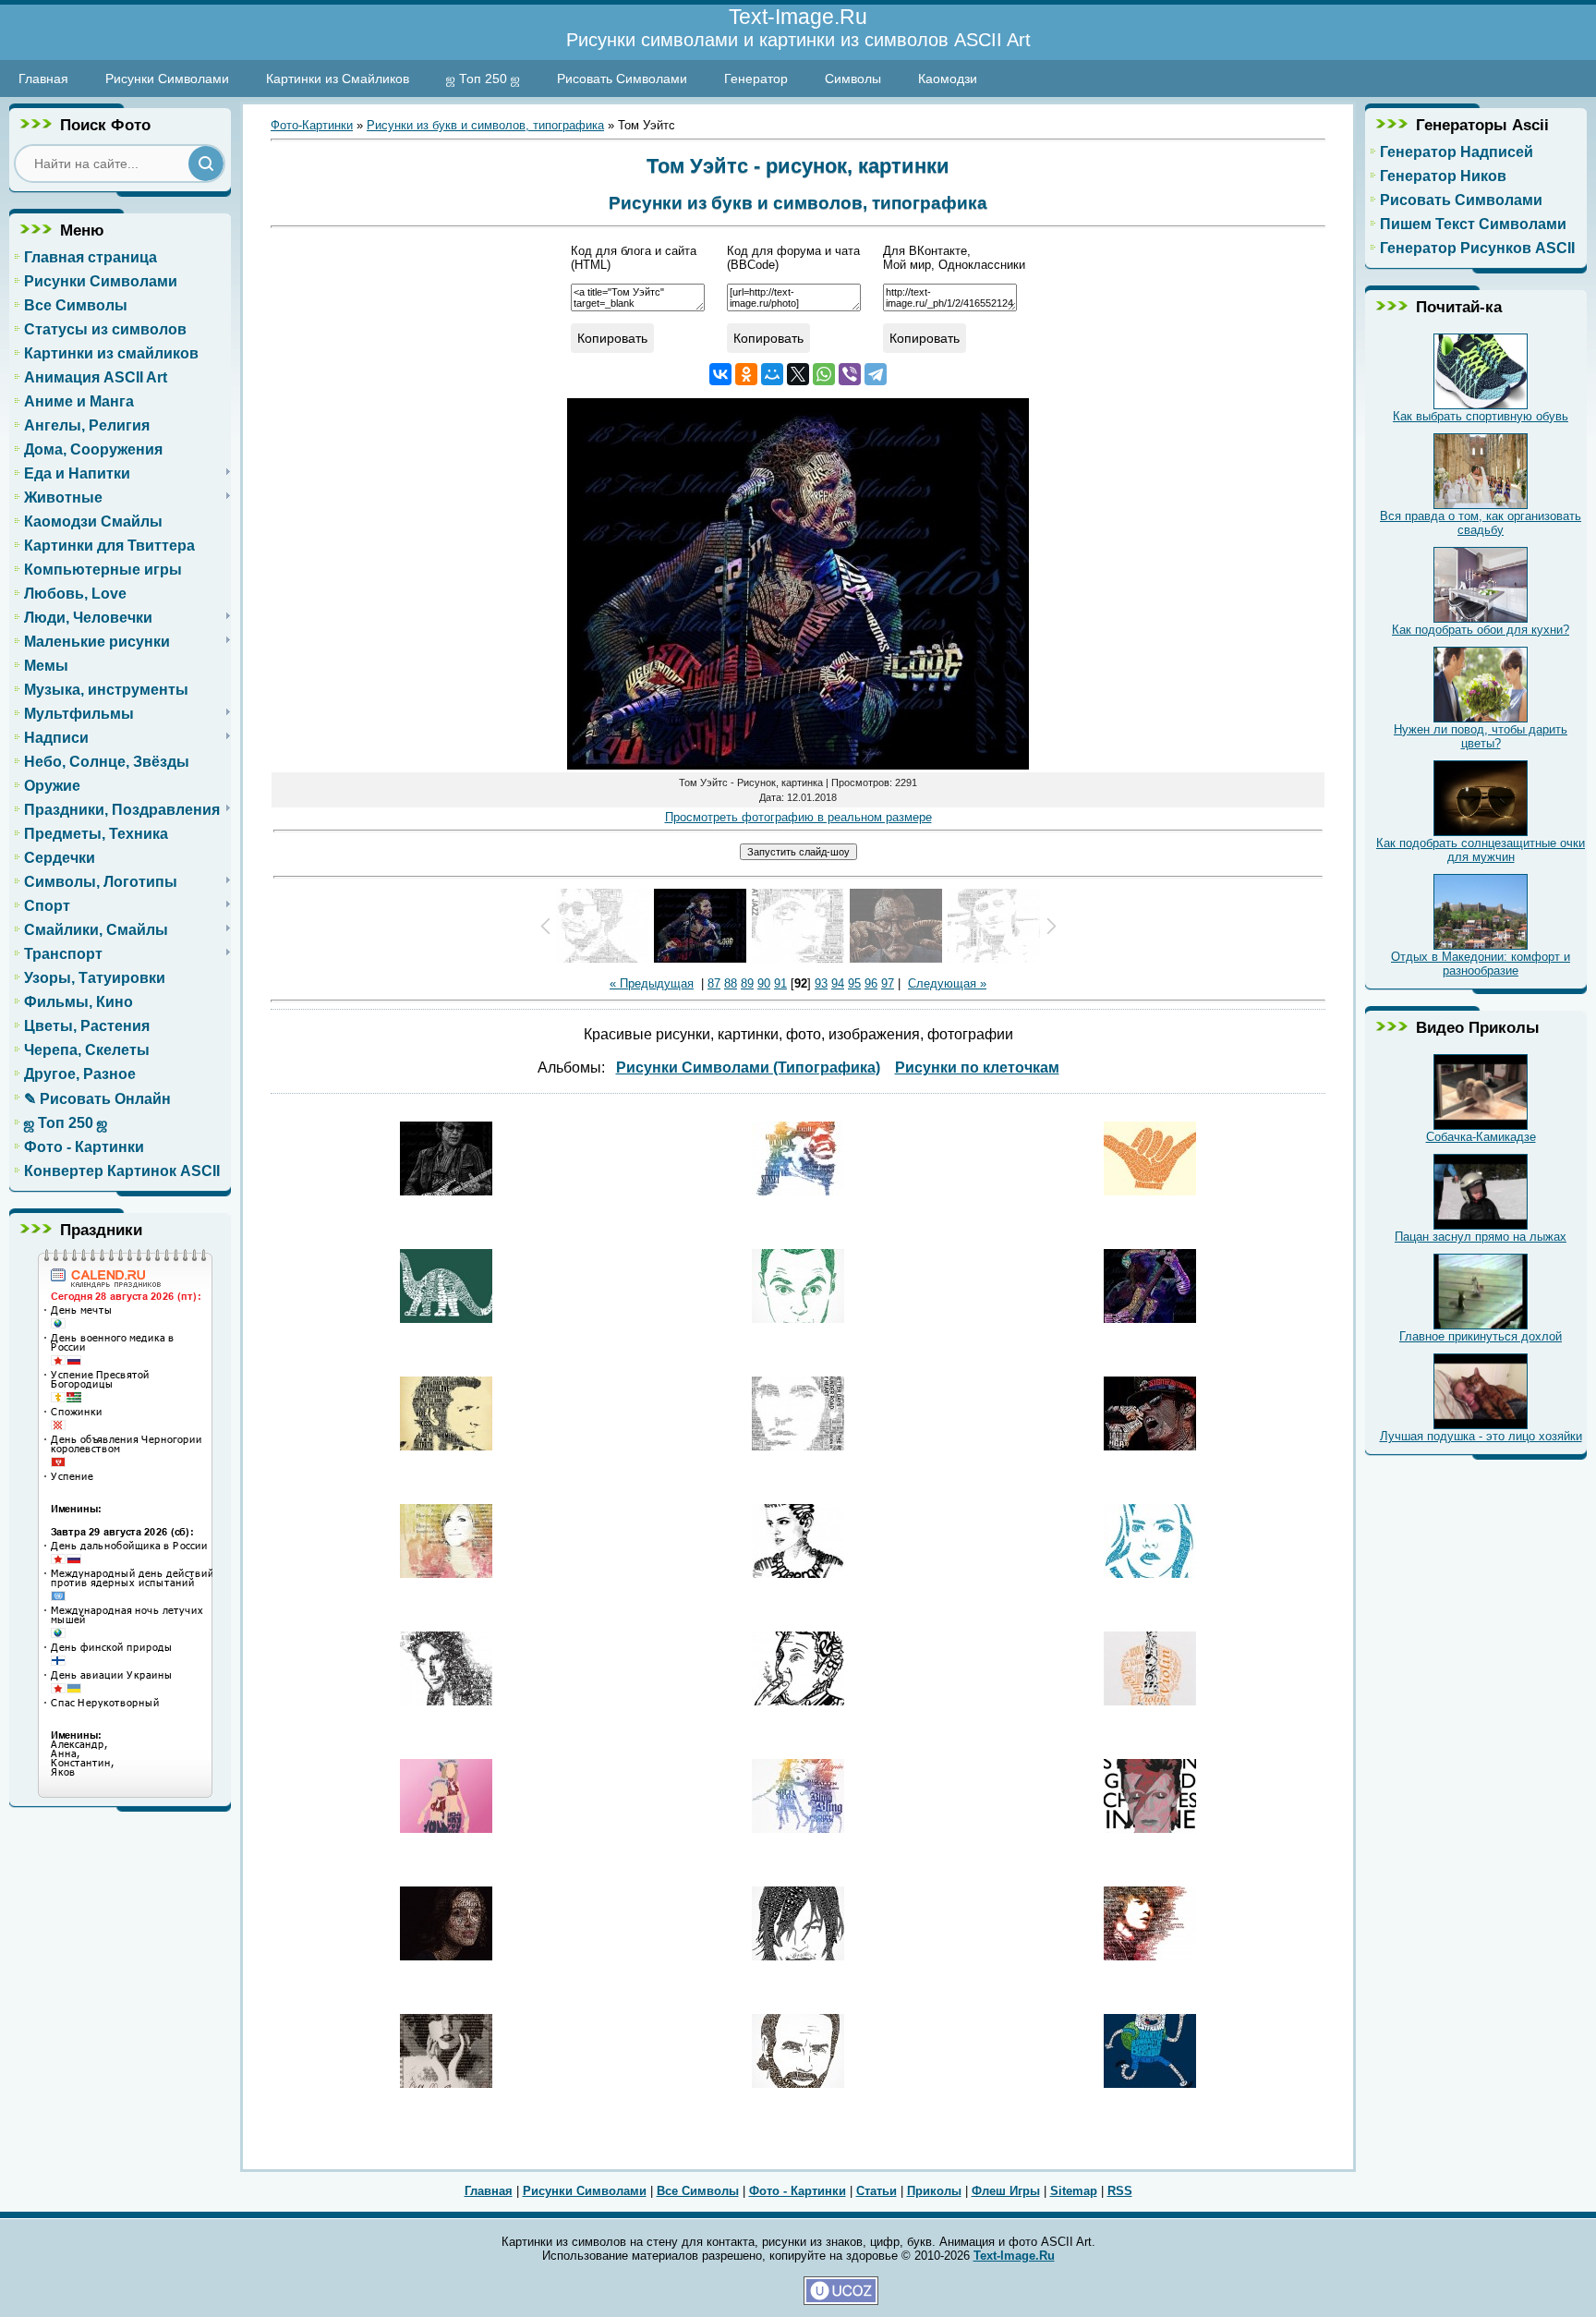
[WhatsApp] (824, 374)
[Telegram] (876, 374)
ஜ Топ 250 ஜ (483, 79)
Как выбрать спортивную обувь (1481, 416)
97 (888, 983)
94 (838, 983)
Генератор (756, 79)
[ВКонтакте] (720, 374)
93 (821, 983)
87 (714, 983)
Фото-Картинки (312, 125)
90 (764, 983)
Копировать (612, 338)
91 (780, 983)
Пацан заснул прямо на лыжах (1481, 1237)
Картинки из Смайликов (338, 79)
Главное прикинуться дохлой (1481, 1336)
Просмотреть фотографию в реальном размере (798, 817)
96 (871, 983)
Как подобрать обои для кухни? (1481, 630)
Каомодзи (948, 79)
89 (747, 983)
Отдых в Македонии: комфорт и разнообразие (1481, 964)
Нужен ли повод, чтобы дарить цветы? (1481, 736)
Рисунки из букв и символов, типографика (485, 125)
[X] (798, 374)
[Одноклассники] (746, 374)
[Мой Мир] (772, 374)
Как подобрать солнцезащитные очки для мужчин (1481, 850)
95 (854, 983)
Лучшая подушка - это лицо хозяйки (1481, 1436)
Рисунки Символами (167, 79)
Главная (43, 79)
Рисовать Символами (622, 79)
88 (731, 983)
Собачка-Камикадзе (1481, 1137)
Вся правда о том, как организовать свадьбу (1481, 523)
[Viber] (850, 374)
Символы (853, 79)
